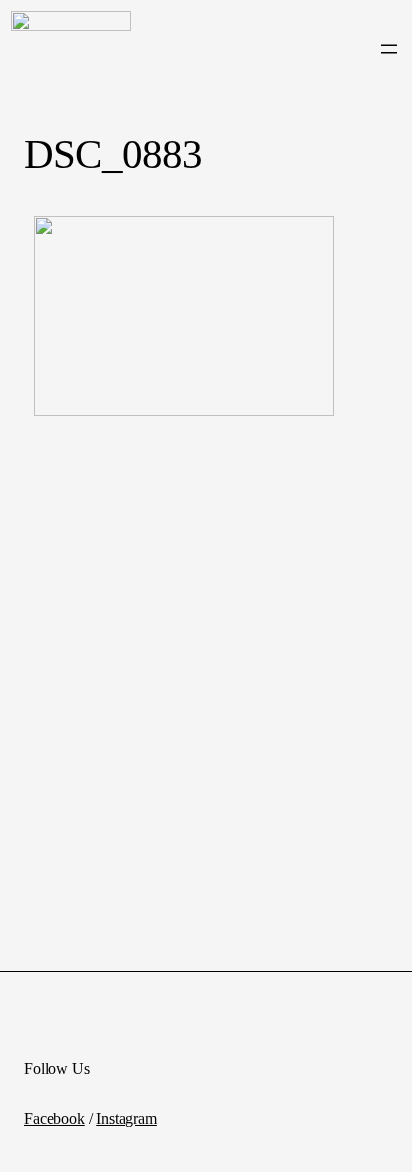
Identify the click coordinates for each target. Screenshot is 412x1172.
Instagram (126, 1118)
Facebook (54, 1118)
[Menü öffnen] (389, 49)
